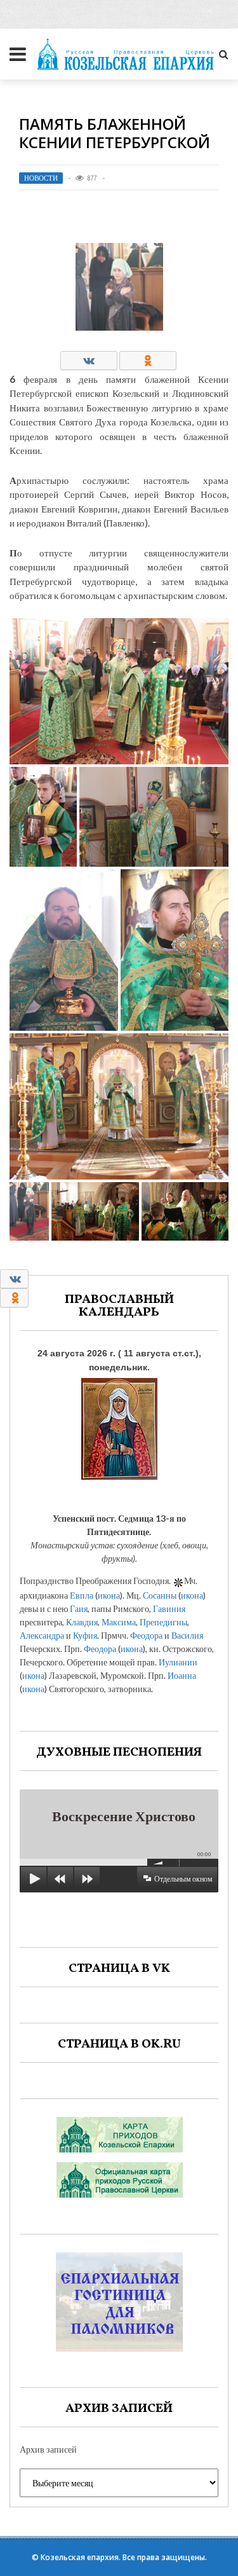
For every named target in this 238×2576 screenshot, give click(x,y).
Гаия (79, 1608)
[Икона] (119, 1425)
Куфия (85, 1635)
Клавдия (82, 1622)
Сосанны (160, 1595)
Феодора (146, 1635)
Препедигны (163, 1622)
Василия (187, 1635)
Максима (119, 1622)
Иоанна (182, 1675)
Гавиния (169, 1608)
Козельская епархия (80, 2557)
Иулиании (178, 1662)
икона (109, 1595)
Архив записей (48, 2449)
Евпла (82, 1595)
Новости (41, 178)
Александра (42, 1635)
